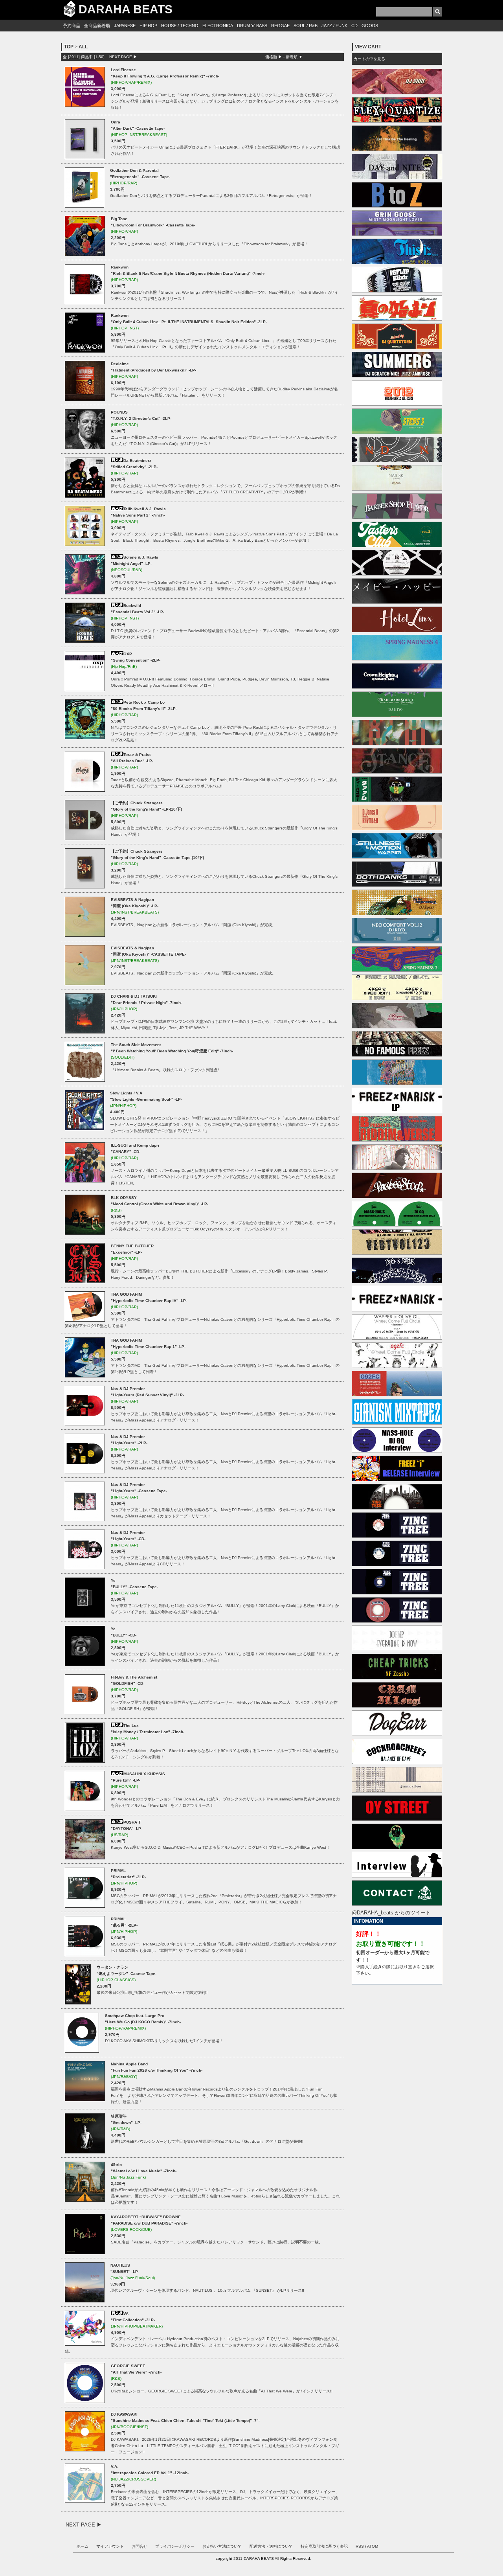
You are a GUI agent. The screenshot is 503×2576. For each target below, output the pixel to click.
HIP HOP (148, 26)
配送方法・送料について (271, 2546)
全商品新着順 (97, 26)
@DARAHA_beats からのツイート (391, 1913)
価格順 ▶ (274, 57)
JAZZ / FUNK (334, 26)
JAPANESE (125, 26)
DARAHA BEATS (126, 9)
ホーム (83, 2546)
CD (354, 26)
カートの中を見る (369, 59)
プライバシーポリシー (175, 2546)
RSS (360, 2546)
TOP (69, 47)
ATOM (373, 2546)
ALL (83, 47)
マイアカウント (110, 2546)
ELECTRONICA (218, 26)
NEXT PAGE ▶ (123, 57)
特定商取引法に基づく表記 (324, 2546)
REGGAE (280, 26)
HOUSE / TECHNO (180, 26)
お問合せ (140, 2546)
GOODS (370, 26)
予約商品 (72, 26)
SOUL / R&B (306, 26)
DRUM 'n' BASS (252, 26)
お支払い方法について (222, 2546)
